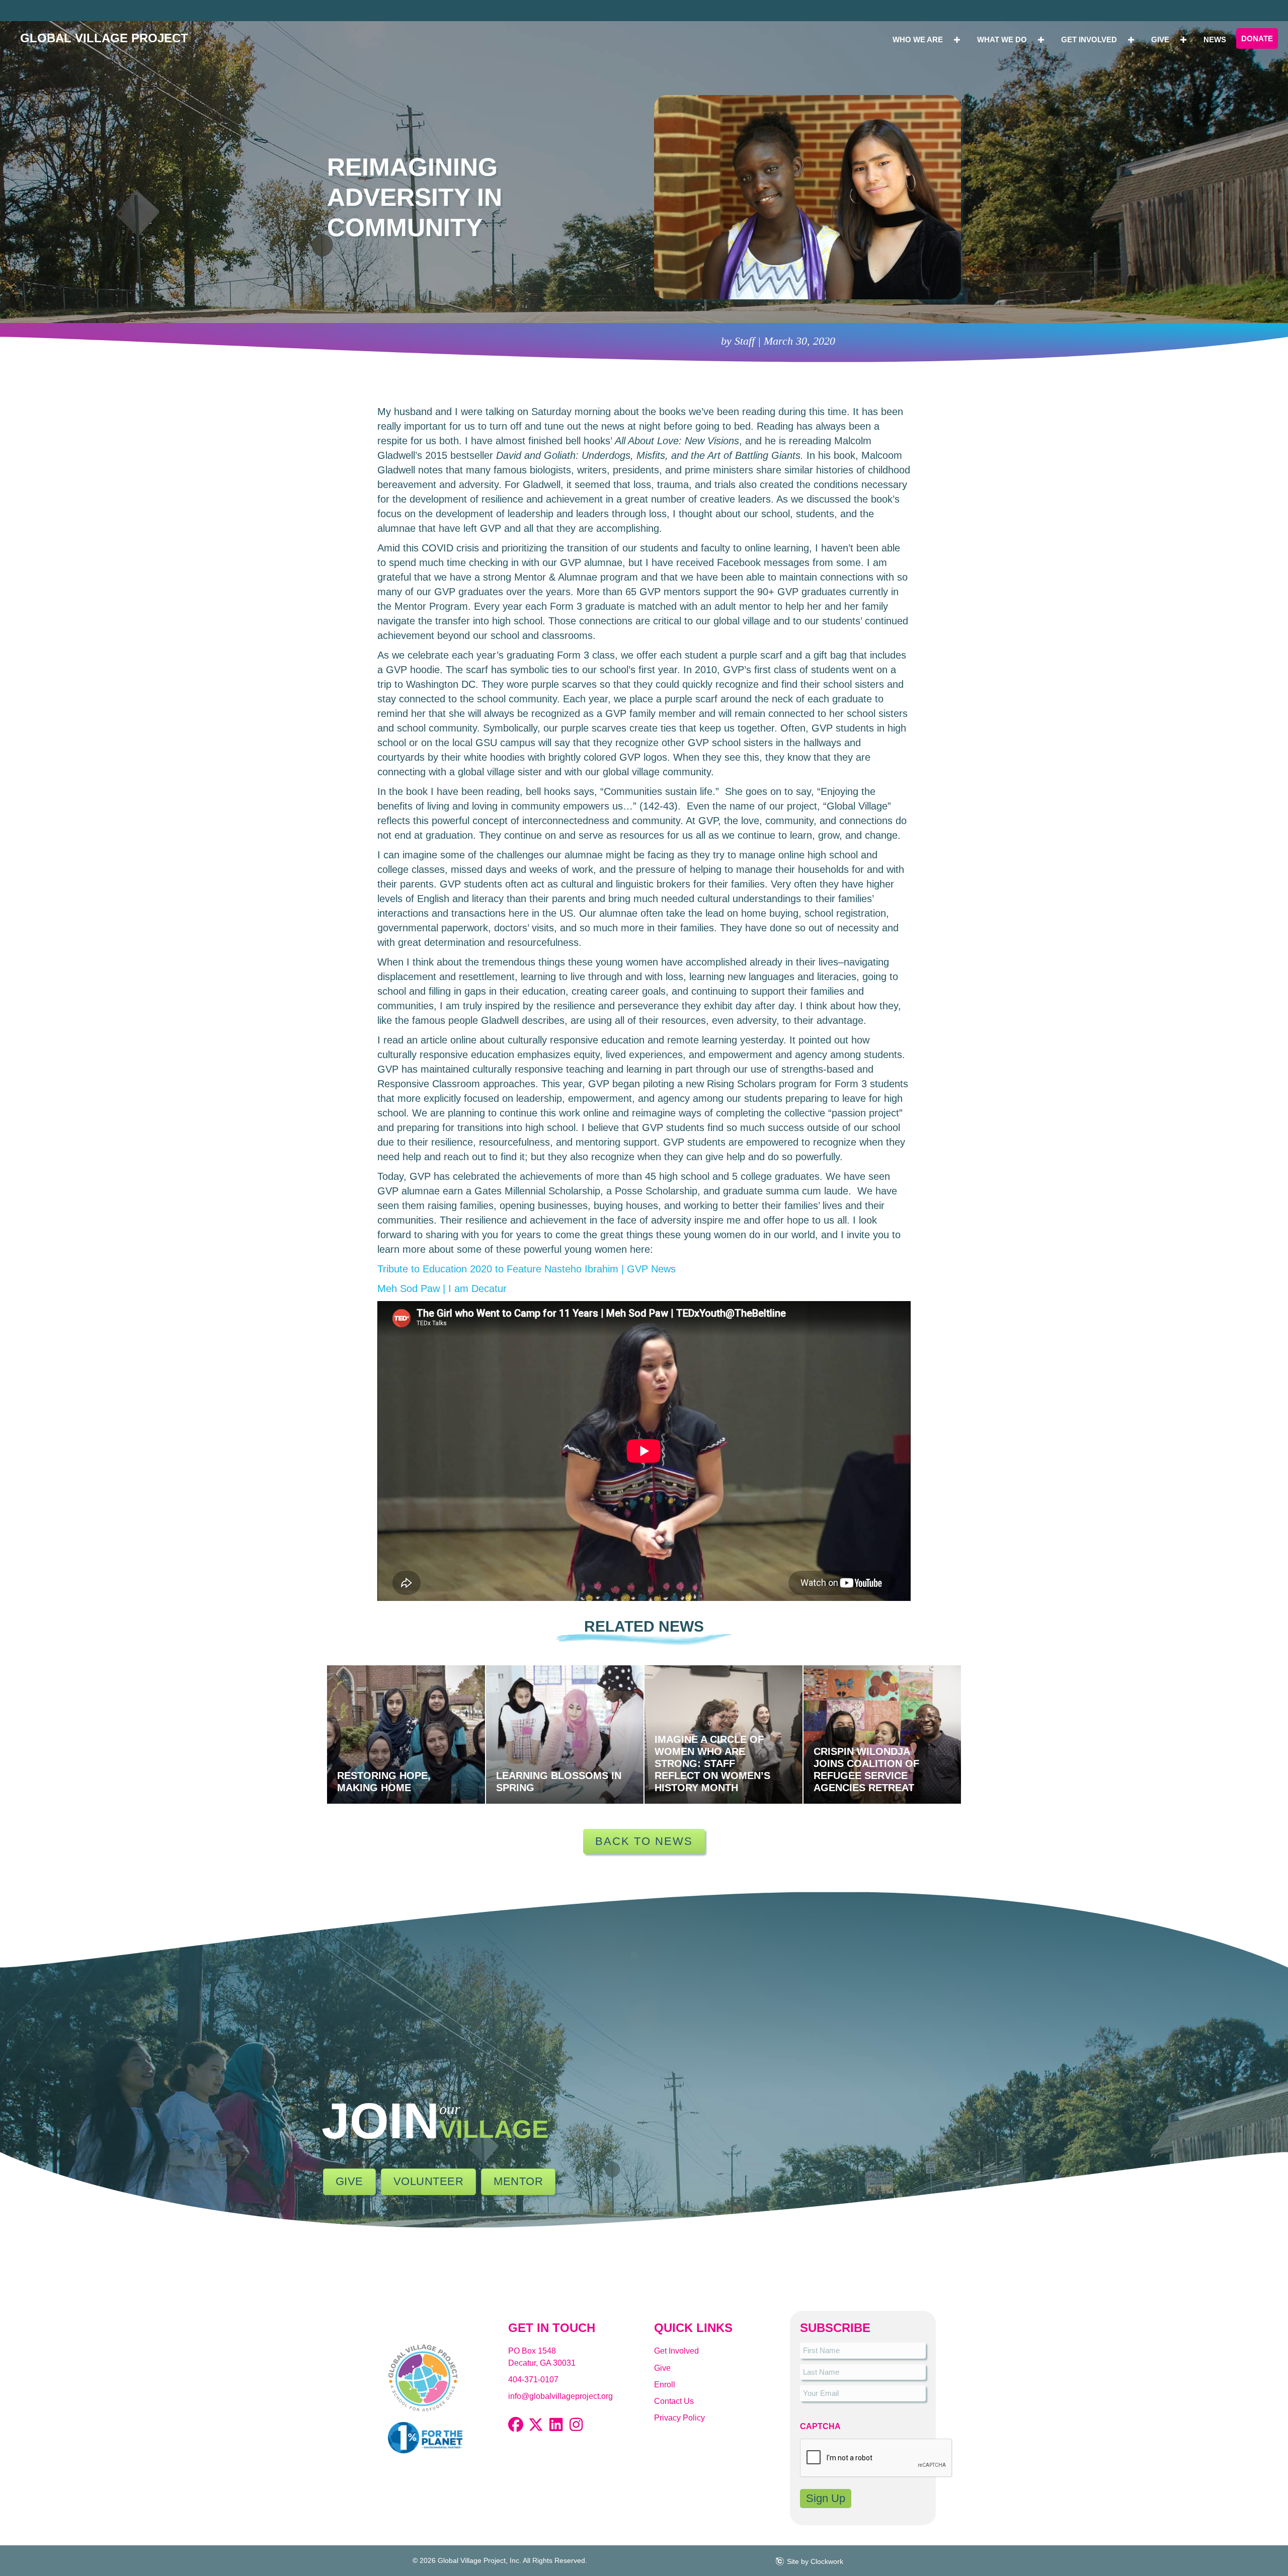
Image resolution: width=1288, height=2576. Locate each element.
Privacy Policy (679, 2418)
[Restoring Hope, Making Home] (406, 1735)
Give (662, 2368)
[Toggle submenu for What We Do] (1041, 39)
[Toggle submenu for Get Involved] (1131, 39)
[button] (516, 2425)
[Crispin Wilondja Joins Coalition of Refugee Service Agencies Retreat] (882, 1735)
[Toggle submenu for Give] (1183, 39)
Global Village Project (104, 38)
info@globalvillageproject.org (560, 2396)
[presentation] (876, 2458)
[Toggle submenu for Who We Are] (957, 39)
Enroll (665, 2385)
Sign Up (826, 2498)
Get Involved (676, 2351)
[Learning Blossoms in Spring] (565, 1735)
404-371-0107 (533, 2380)
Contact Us (674, 2401)
